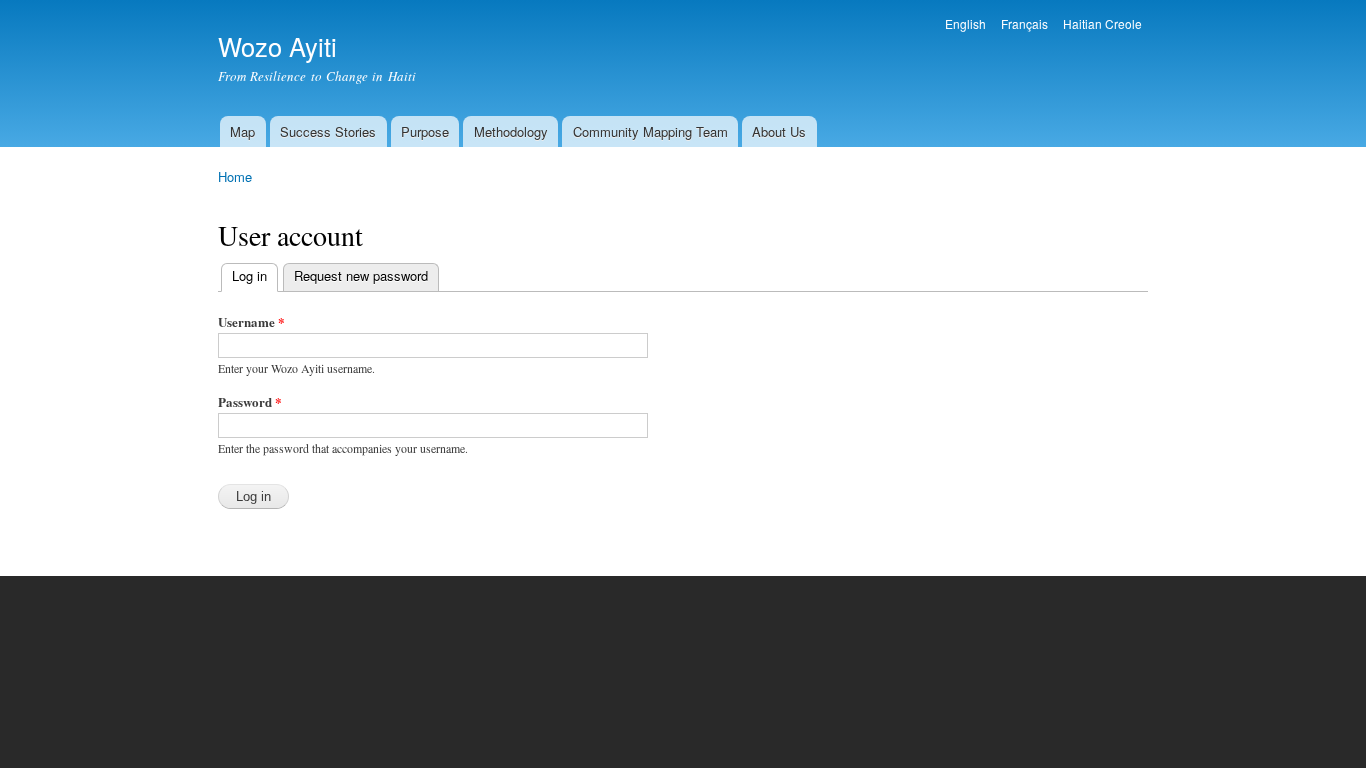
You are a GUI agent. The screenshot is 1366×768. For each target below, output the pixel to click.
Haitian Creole (1102, 23)
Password (250, 401)
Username (251, 321)
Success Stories (328, 131)
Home (235, 176)
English (965, 23)
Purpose (425, 131)
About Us (779, 131)
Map (242, 131)
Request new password (361, 275)
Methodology (511, 131)
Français (1024, 23)
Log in (255, 275)
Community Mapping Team (650, 131)
